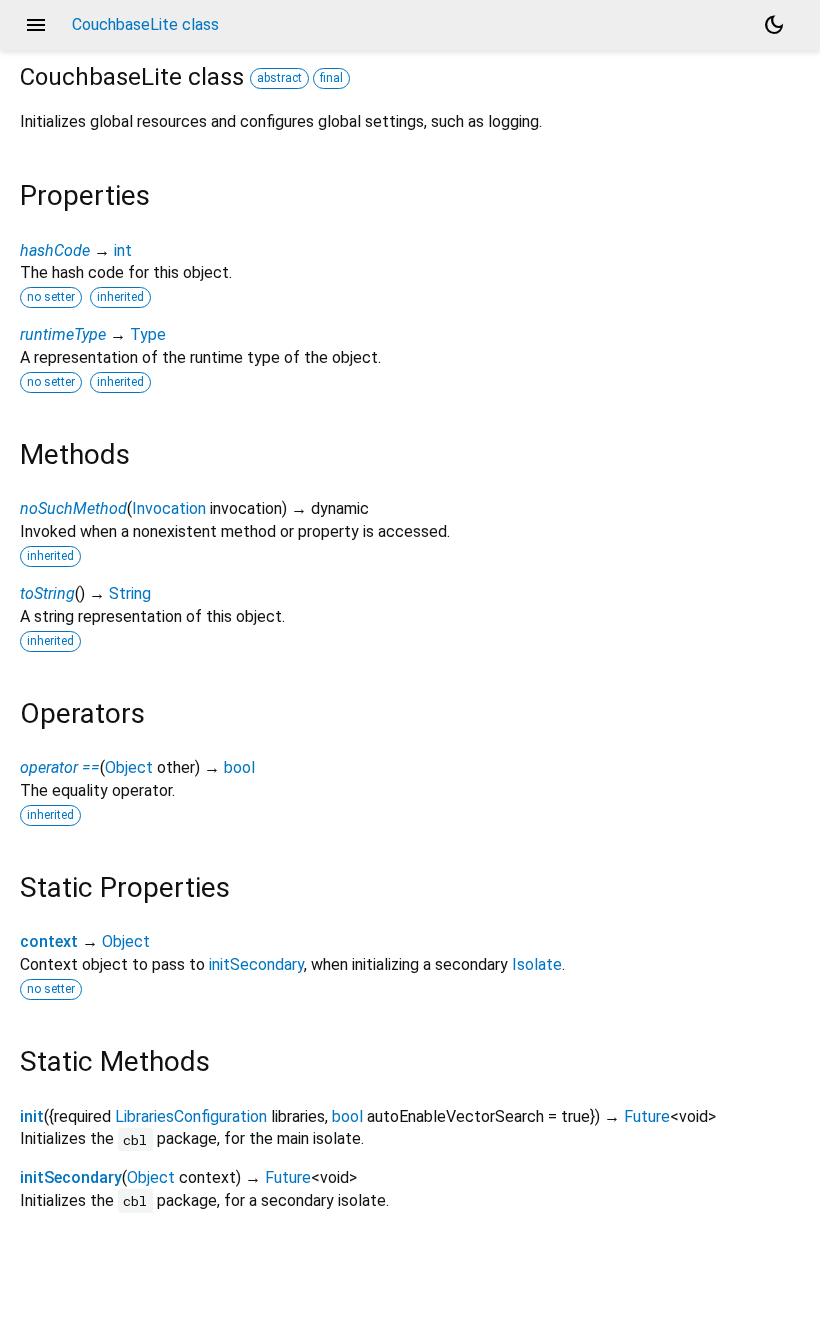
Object (129, 767)
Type (148, 334)
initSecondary (256, 964)
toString (47, 593)
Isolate (537, 964)
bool (239, 767)
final (331, 78)
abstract (279, 78)
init (32, 1116)
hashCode (55, 250)
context (49, 941)
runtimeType (63, 334)
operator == (60, 767)
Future (647, 1116)
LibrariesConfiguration (191, 1116)
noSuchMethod (73, 508)
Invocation (169, 508)
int (123, 250)
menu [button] (36, 25)
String (130, 593)
